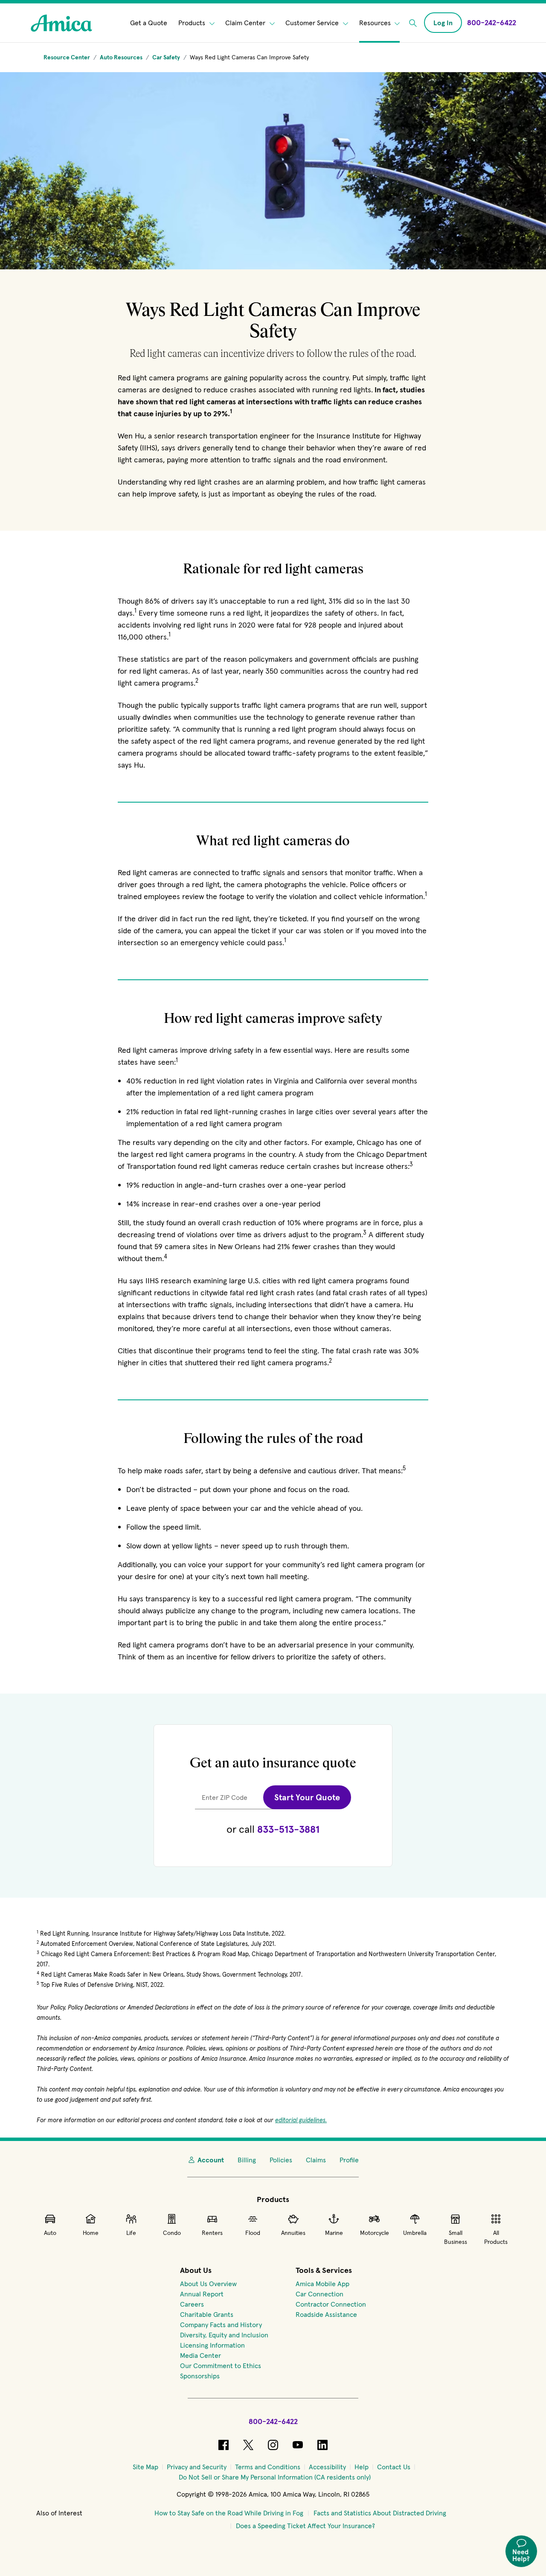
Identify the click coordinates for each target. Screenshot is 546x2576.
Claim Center (246, 23)
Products (193, 23)
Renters (212, 2233)
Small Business (456, 2237)
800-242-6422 (273, 2421)
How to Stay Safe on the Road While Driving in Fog (229, 2513)
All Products (496, 2237)
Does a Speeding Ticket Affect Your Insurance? (305, 2526)
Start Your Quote (307, 1797)
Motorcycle (375, 2233)
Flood (253, 2233)
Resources (376, 23)
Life (131, 2233)
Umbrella (415, 2233)
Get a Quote (149, 23)
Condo (172, 2233)
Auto (50, 2233)
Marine (334, 2233)
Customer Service (313, 23)
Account (211, 2160)
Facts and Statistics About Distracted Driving (380, 2513)
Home (91, 2233)
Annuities (293, 2233)
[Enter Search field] (413, 23)
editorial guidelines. (301, 2120)
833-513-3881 (288, 1829)
